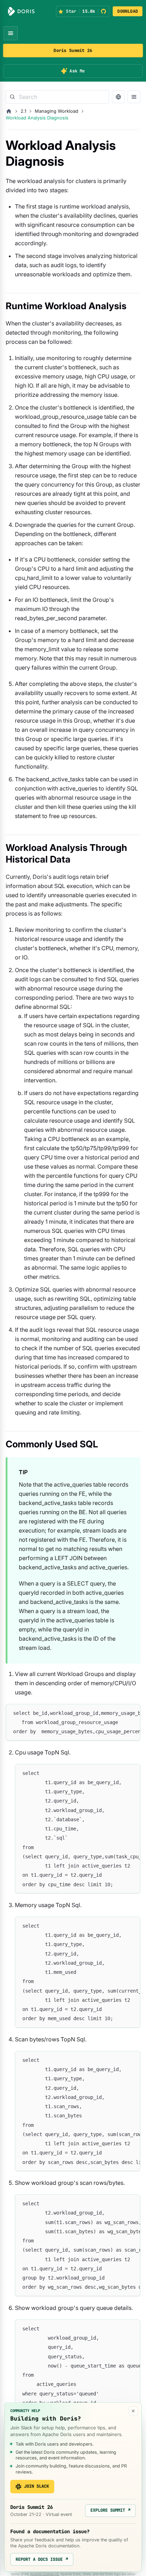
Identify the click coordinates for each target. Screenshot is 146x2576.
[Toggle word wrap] (119, 1713)
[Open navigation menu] (11, 33)
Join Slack (36, 2486)
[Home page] (9, 111)
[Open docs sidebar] (134, 97)
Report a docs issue (42, 2559)
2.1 (23, 111)
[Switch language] (118, 97)
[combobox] (57, 97)
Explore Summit (110, 2510)
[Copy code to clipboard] (132, 1713)
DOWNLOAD (128, 11)
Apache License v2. (45, 2574)
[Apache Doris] (21, 11)
